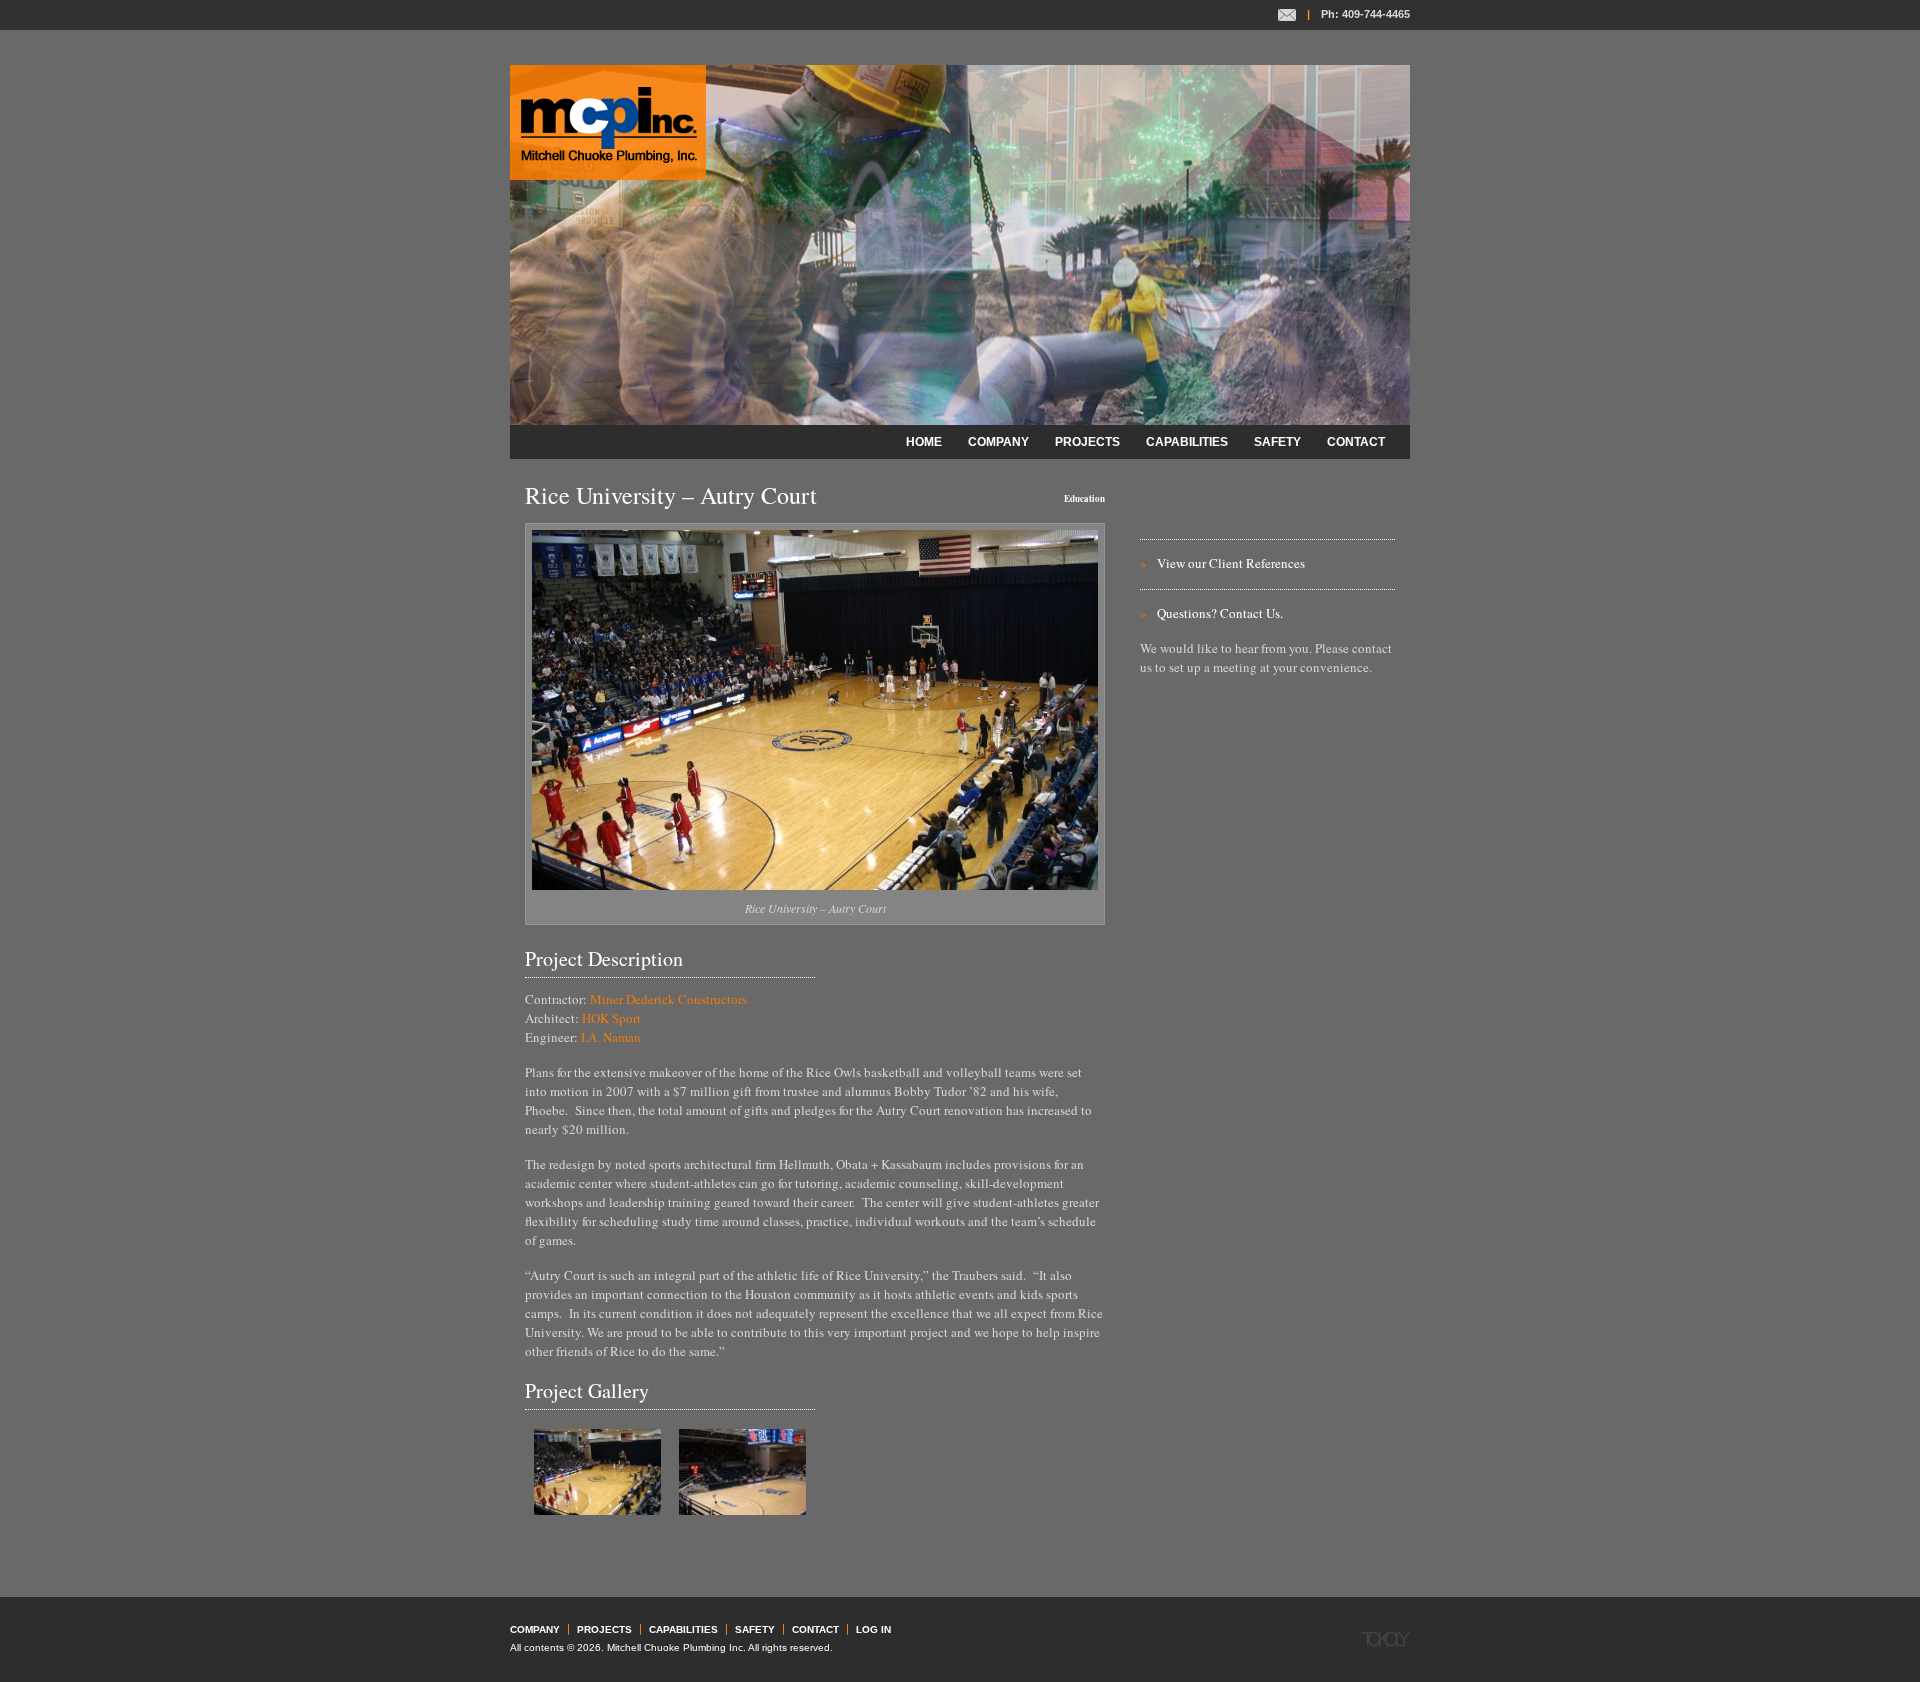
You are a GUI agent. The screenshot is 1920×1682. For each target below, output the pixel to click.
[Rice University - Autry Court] (597, 1510)
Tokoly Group (1386, 1641)
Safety (1277, 442)
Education (1084, 498)
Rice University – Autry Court (671, 495)
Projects (1087, 442)
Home (924, 442)
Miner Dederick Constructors (668, 999)
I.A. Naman (611, 1037)
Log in (873, 1629)
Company (998, 442)
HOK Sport (611, 1018)
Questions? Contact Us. (1220, 613)
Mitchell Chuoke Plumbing (608, 122)
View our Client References (1231, 563)
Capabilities (1187, 442)
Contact (1287, 15)
